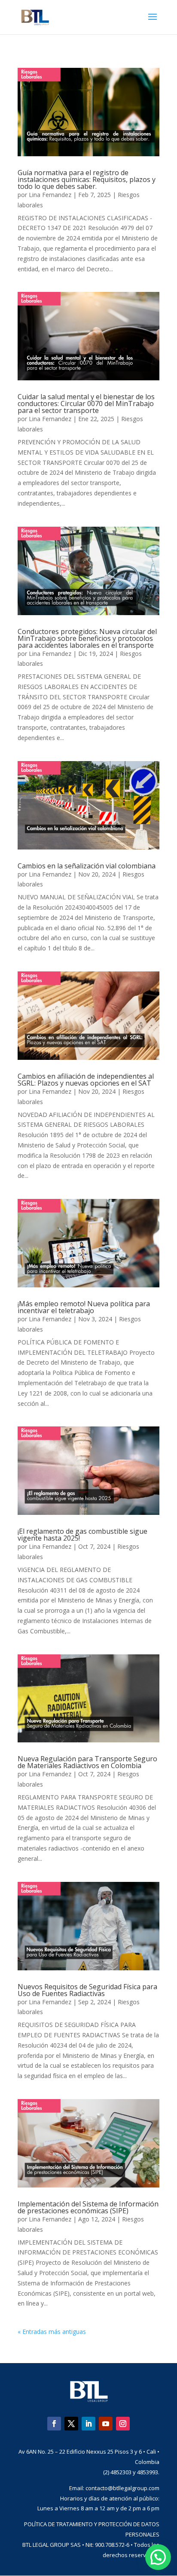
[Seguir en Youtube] (106, 2424)
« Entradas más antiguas (52, 2332)
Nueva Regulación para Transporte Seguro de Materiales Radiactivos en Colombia (87, 1762)
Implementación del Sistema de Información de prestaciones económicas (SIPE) (88, 2207)
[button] (158, 2557)
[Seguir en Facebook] (54, 2424)
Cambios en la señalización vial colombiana (87, 866)
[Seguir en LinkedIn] (88, 2424)
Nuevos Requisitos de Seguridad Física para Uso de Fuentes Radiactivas (87, 1990)
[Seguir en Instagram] (123, 2424)
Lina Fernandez (50, 195)
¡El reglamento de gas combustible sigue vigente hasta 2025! (82, 1535)
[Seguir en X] (71, 2424)
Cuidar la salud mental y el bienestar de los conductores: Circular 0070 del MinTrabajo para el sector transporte (86, 404)
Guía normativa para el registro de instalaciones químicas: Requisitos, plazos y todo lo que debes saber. (87, 179)
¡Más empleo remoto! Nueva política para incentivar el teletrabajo (84, 1307)
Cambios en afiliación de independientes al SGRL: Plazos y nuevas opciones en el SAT (86, 1080)
